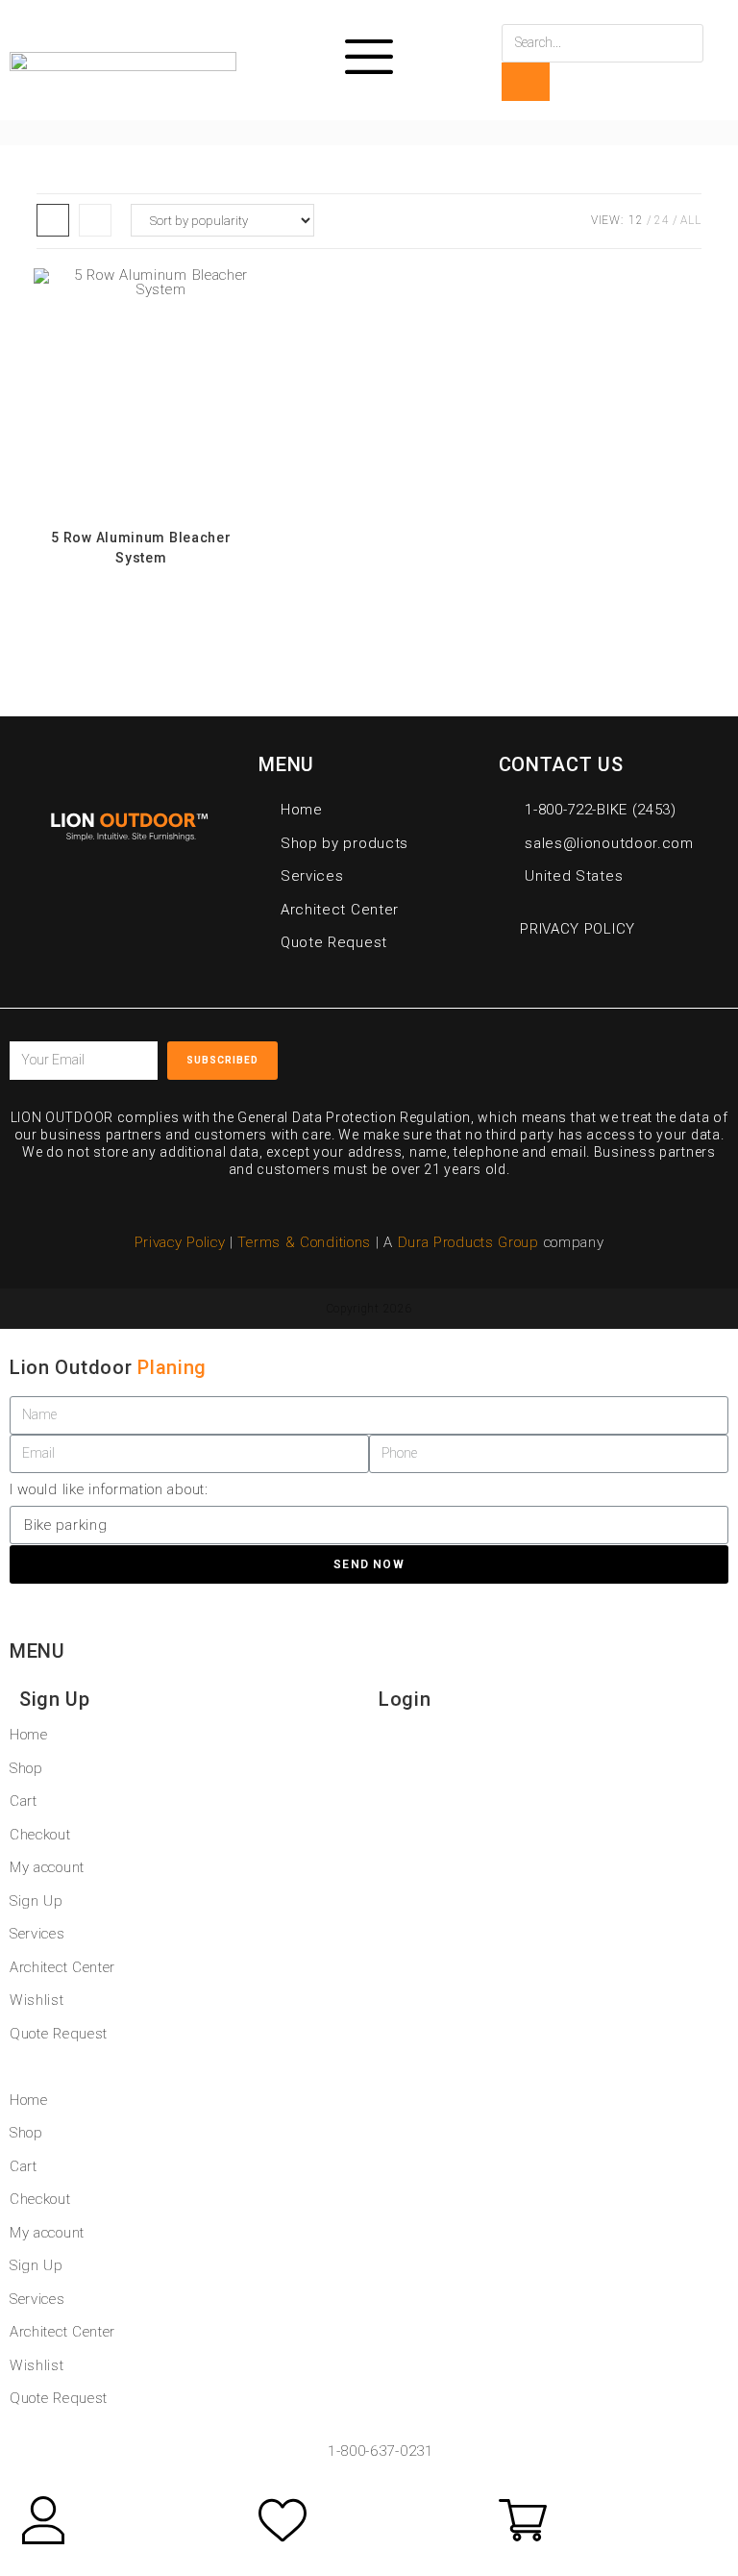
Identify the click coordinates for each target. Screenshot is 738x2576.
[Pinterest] (602, 1054)
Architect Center (62, 1967)
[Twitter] (558, 1054)
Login (405, 1699)
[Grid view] (53, 220)
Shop (26, 1768)
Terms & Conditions (306, 1242)
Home (29, 1735)
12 (636, 220)
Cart (24, 1801)
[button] (369, 2067)
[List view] (95, 220)
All (690, 220)
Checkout (40, 1835)
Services (37, 1934)
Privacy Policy (180, 1242)
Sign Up (55, 1699)
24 (662, 220)
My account (47, 1867)
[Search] (526, 82)
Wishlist (37, 2000)
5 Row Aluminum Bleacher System (141, 548)
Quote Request (59, 2034)
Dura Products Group (468, 1242)
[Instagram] (646, 1054)
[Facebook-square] (514, 1054)
